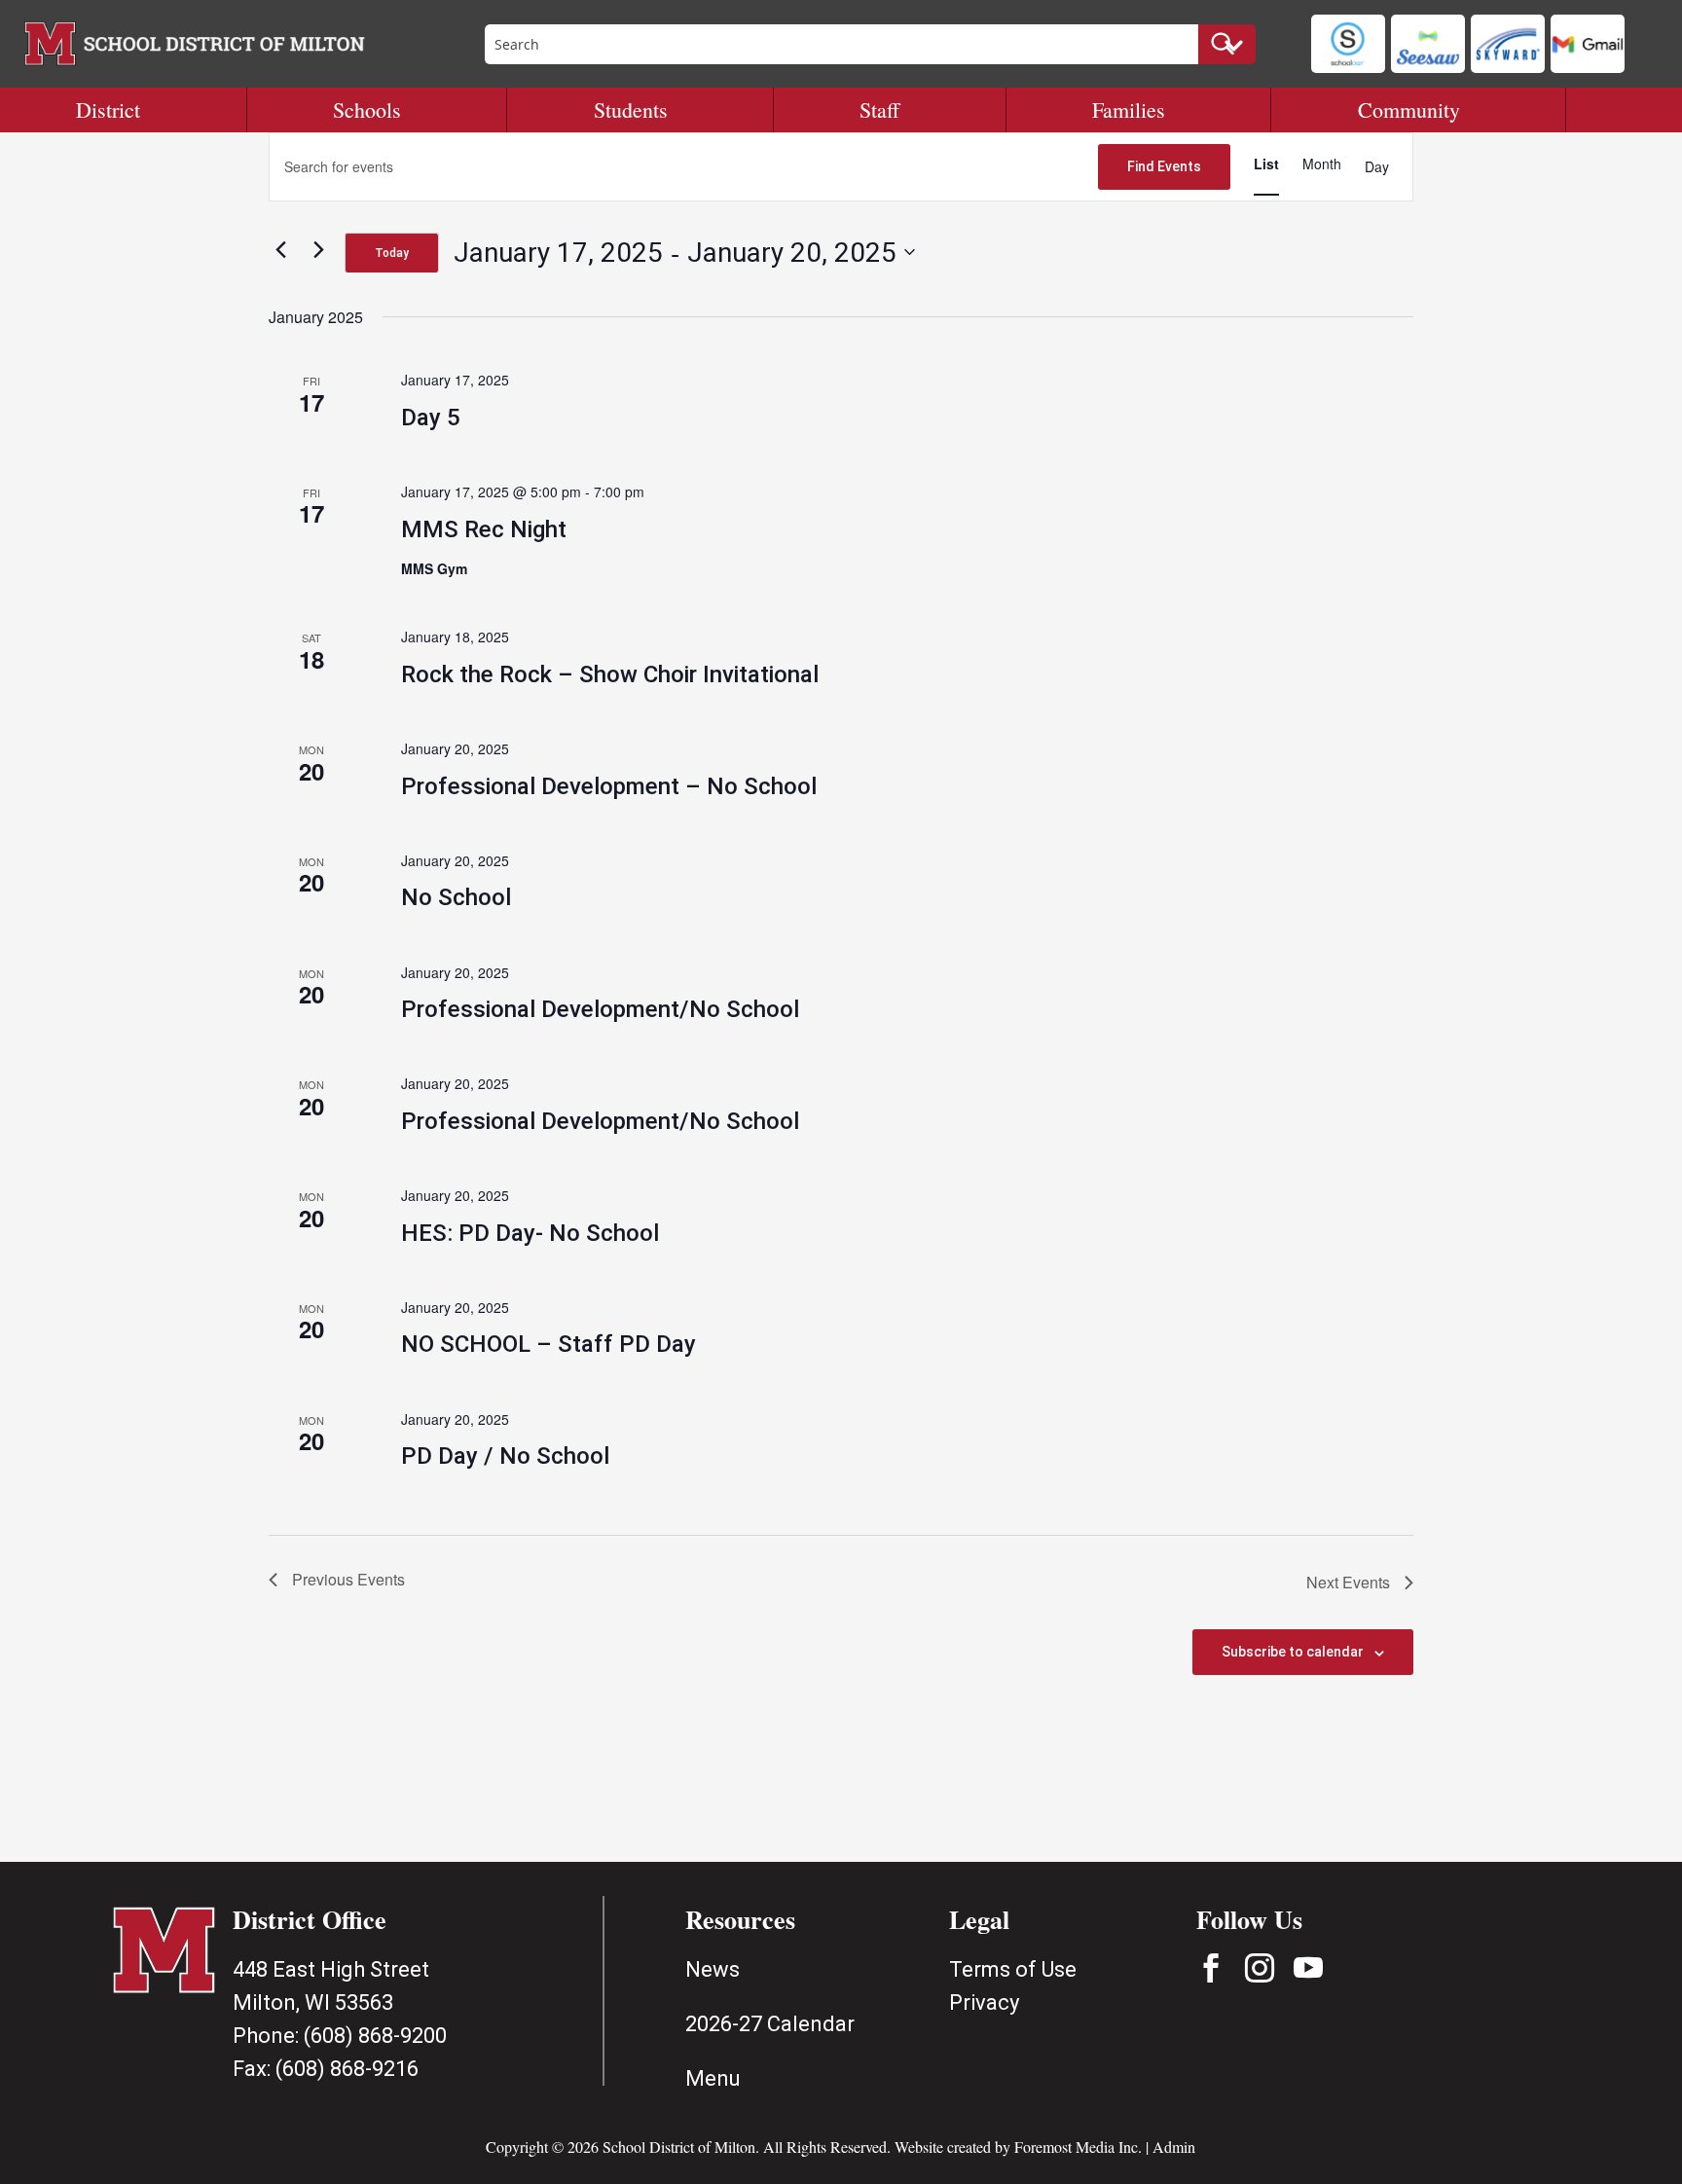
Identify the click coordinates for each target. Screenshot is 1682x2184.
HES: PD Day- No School (530, 1233)
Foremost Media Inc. (1078, 2147)
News (713, 1969)
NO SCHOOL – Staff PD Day (548, 1344)
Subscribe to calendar (1293, 1652)
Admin (1174, 2147)
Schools (367, 109)
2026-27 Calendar (770, 2024)
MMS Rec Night (484, 529)
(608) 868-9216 (347, 2069)
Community (1409, 109)
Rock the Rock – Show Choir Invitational (610, 674)
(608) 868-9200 (375, 2036)
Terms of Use (1013, 1969)
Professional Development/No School (600, 1009)
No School (456, 897)
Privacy (984, 2002)
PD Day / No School (505, 1456)
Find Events (1164, 166)
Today (392, 253)
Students (631, 109)
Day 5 (431, 418)
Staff (879, 109)
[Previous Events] (280, 249)
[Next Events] (318, 249)
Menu (713, 2078)
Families (1129, 109)
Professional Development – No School (609, 786)
